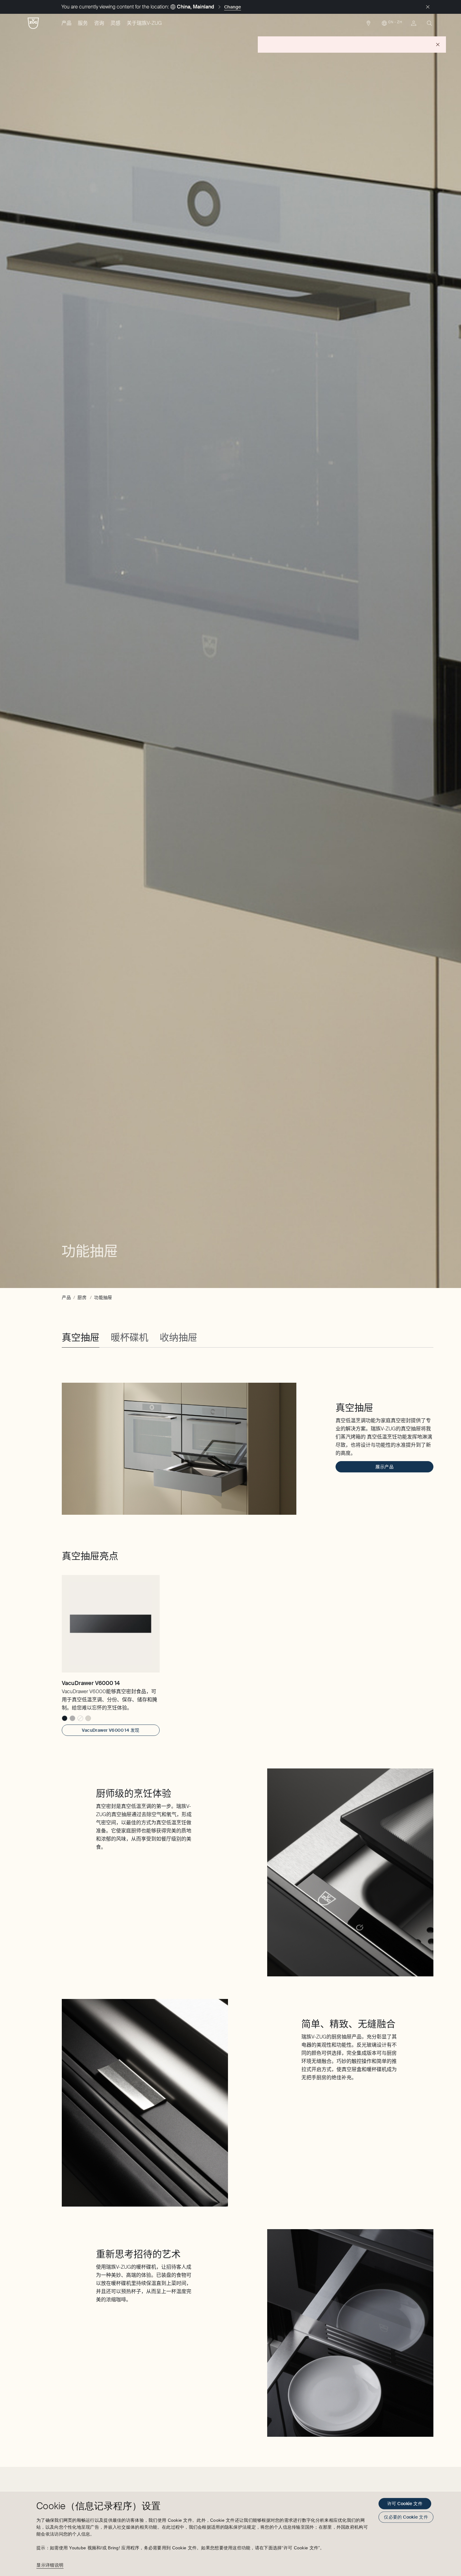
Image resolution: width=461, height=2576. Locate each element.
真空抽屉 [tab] (81, 1337)
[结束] (428, 7)
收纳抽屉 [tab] (178, 1337)
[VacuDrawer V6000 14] (111, 1624)
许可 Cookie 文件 (405, 2504)
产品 (66, 23)
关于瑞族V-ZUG (144, 23)
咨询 (99, 23)
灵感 (115, 23)
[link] (368, 25)
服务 (83, 23)
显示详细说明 (50, 2565)
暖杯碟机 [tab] (130, 1337)
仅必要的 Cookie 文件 (406, 2517)
